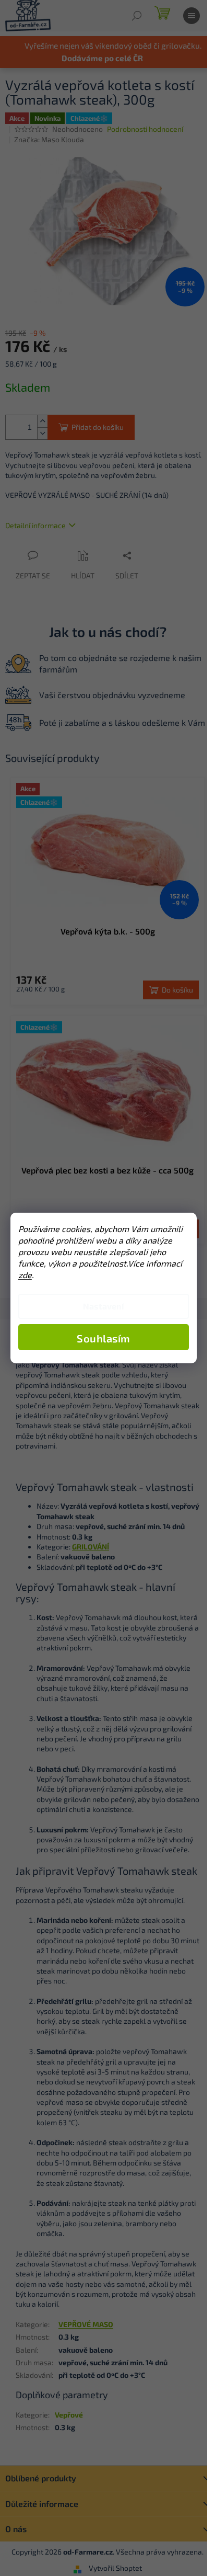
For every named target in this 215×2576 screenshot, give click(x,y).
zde (25, 1275)
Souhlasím (104, 1338)
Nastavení (103, 1306)
